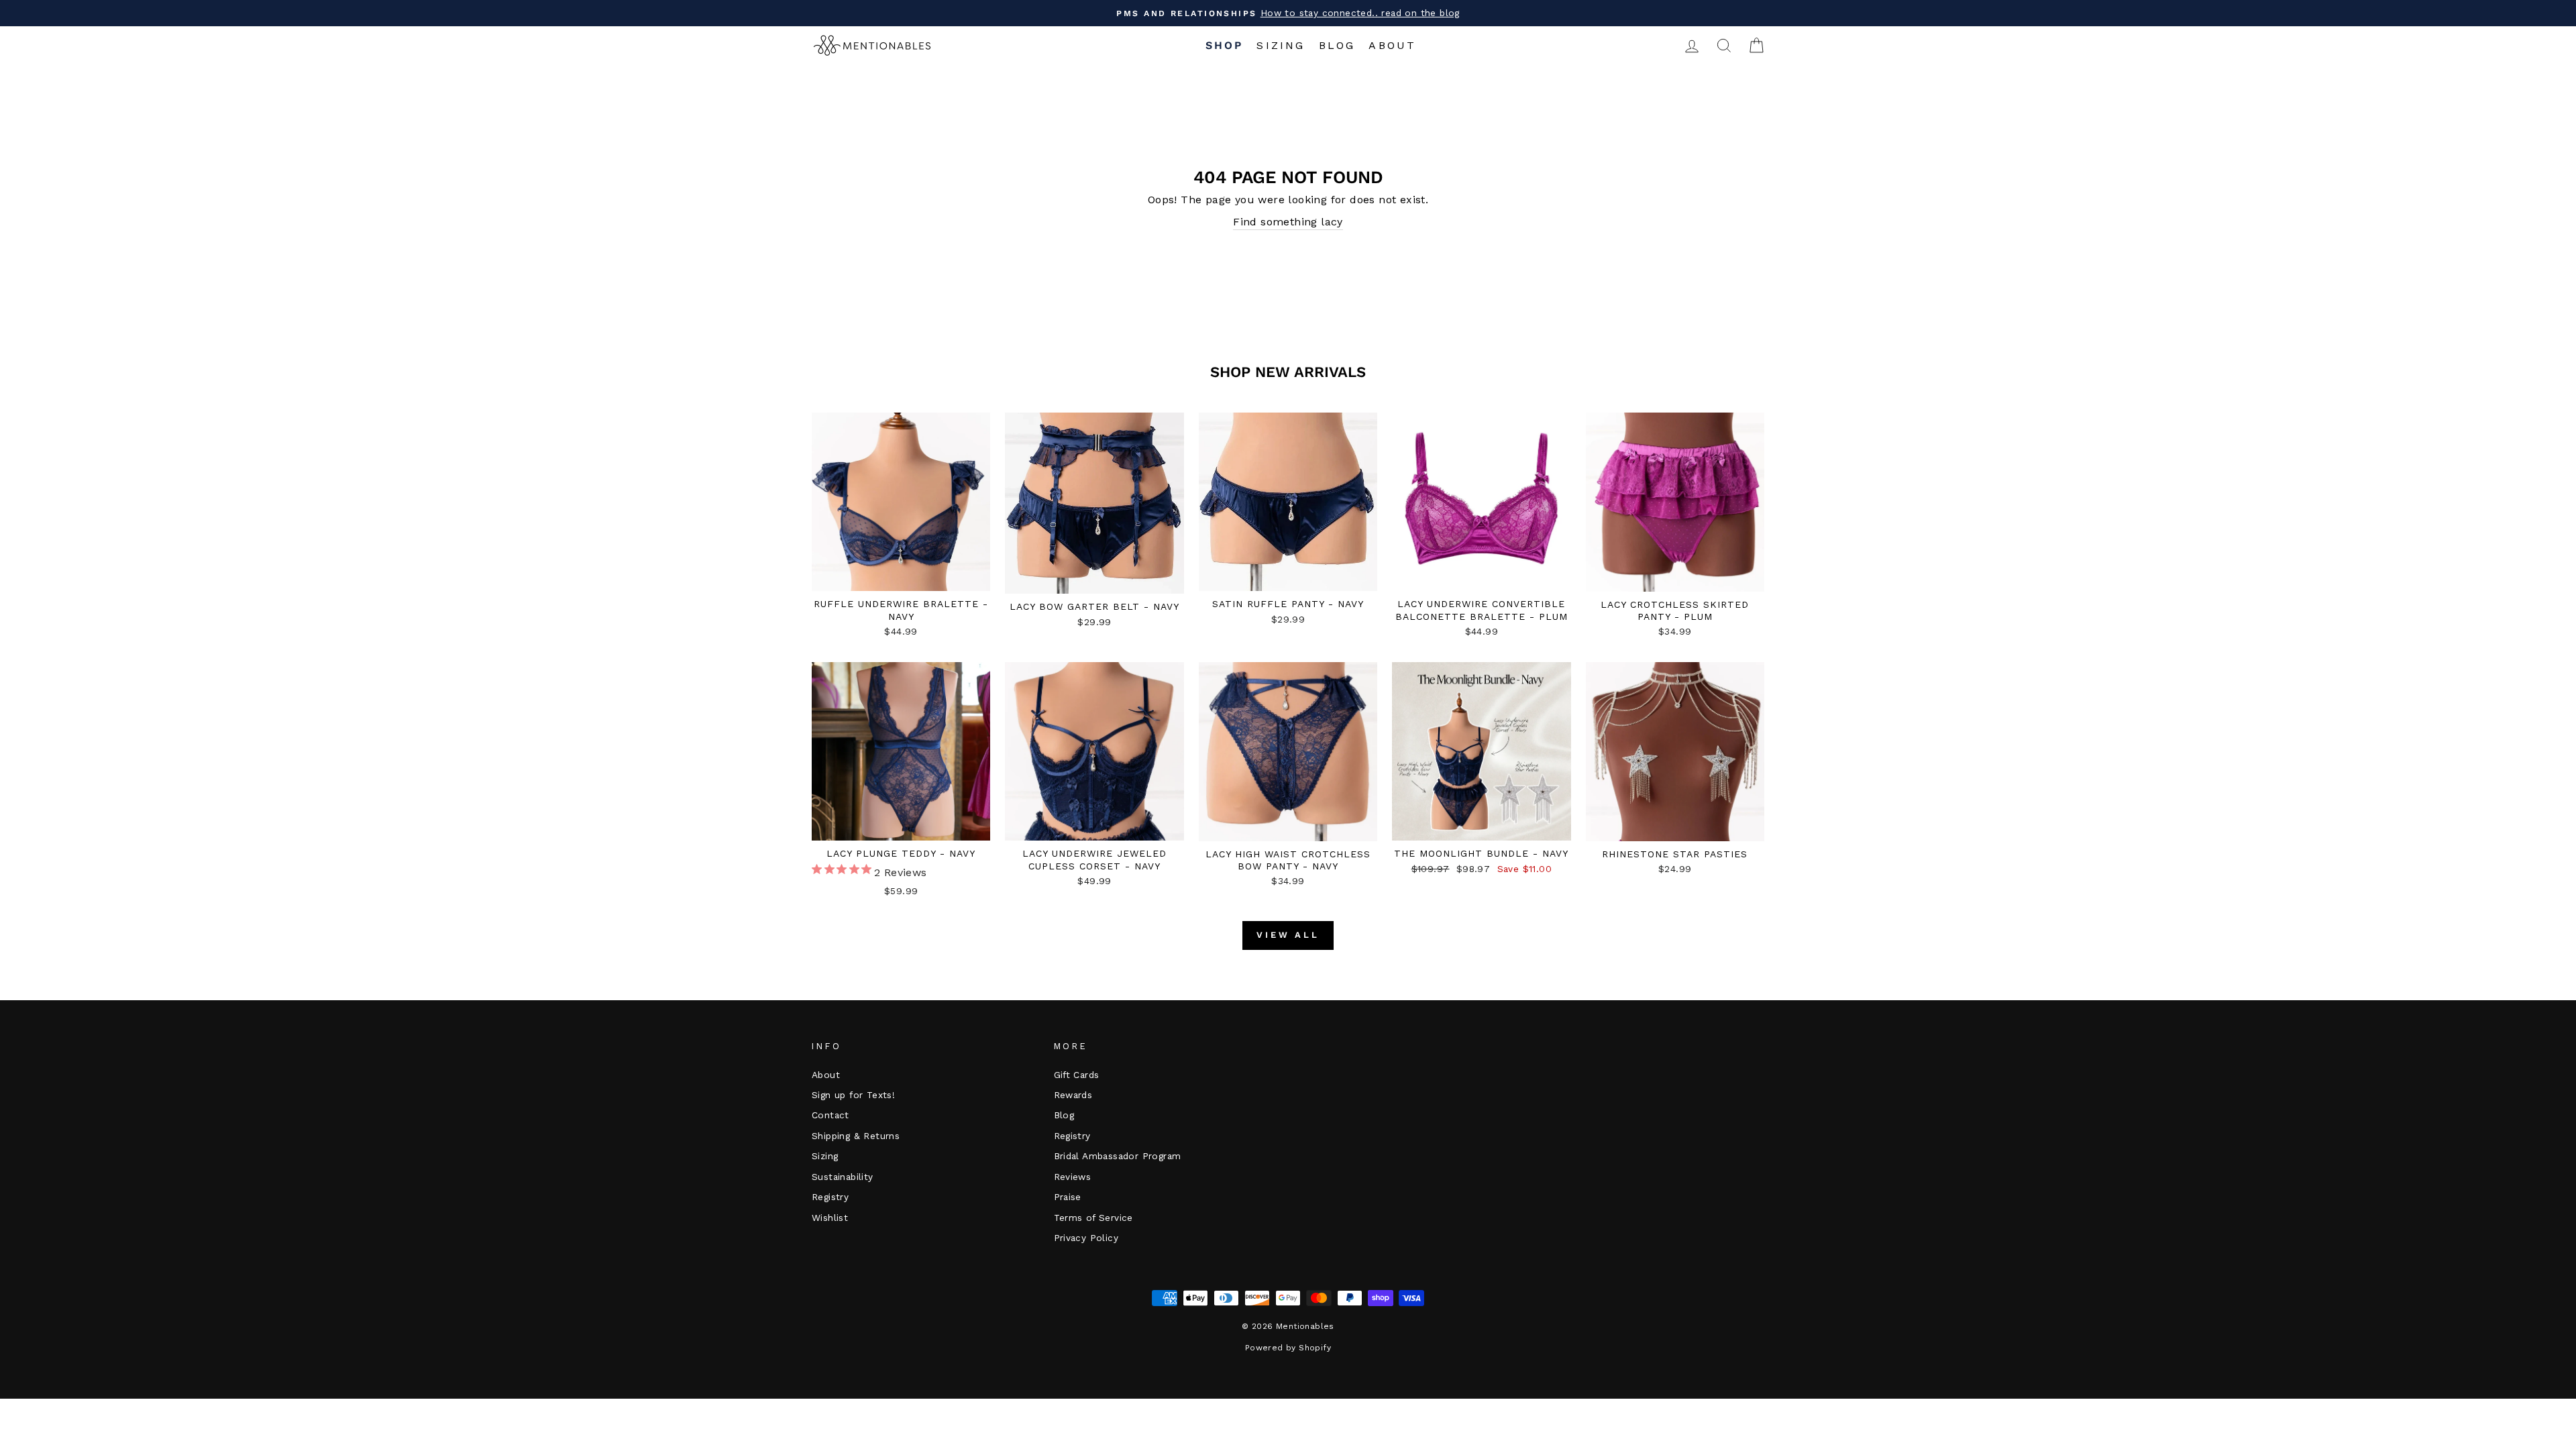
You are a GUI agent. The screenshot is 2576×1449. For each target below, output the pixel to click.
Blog (1337, 45)
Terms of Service (1093, 1218)
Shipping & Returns (856, 1136)
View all (1288, 935)
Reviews (1073, 1177)
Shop (1225, 45)
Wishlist (830, 1218)
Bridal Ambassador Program (1118, 1156)
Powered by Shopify (1288, 1348)
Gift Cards (1077, 1075)
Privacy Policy (1086, 1238)
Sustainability (843, 1177)
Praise (1068, 1197)
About (1392, 45)
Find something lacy (1288, 222)
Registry (830, 1197)
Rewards (1073, 1095)
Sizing (1281, 45)
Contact (830, 1115)
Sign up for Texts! (853, 1095)
